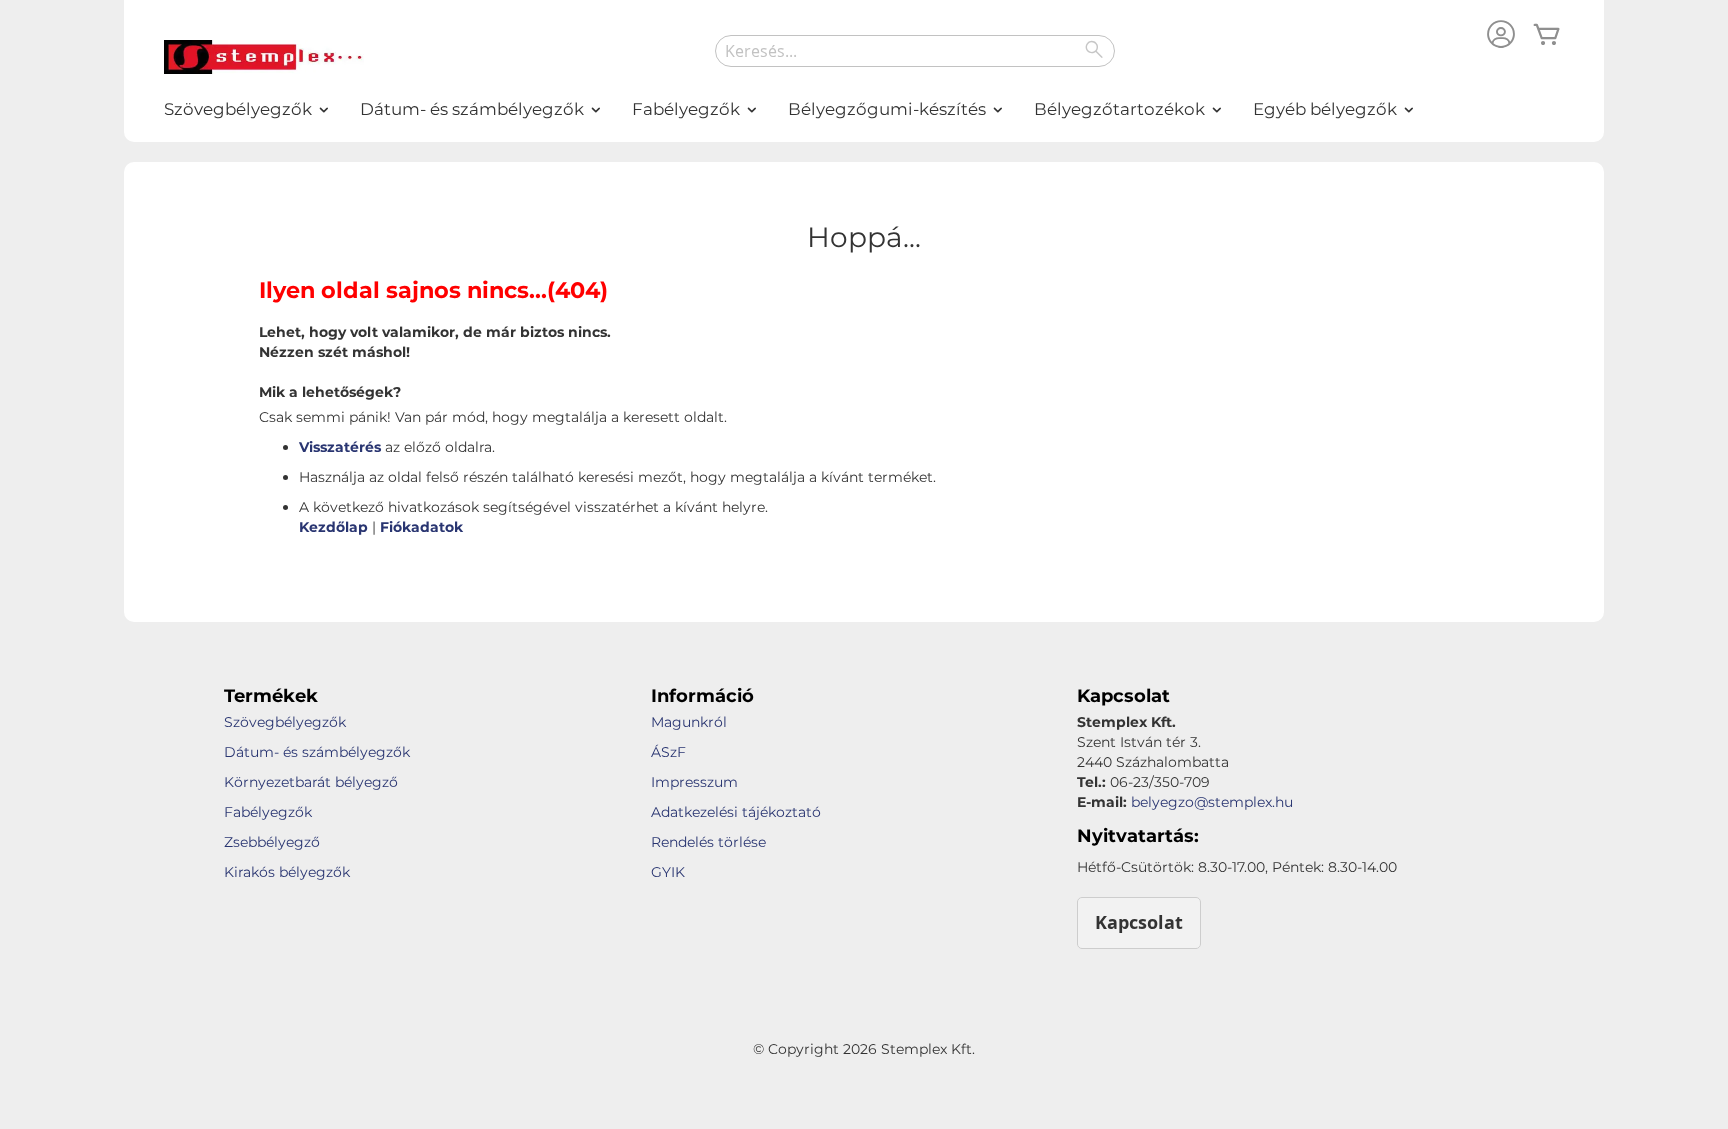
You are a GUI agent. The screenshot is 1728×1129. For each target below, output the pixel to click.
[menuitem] (239, 109)
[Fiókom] (1501, 36)
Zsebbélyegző (272, 842)
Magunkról (689, 722)
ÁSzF (668, 752)
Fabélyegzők (268, 812)
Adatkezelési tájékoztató (736, 812)
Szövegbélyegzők (285, 722)
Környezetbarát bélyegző (311, 782)
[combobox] (915, 51)
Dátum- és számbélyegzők (317, 752)
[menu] (864, 109)
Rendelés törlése (708, 842)
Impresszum (694, 782)
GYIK (668, 872)
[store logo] (264, 57)
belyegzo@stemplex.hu (1212, 802)
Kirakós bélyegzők (287, 872)
